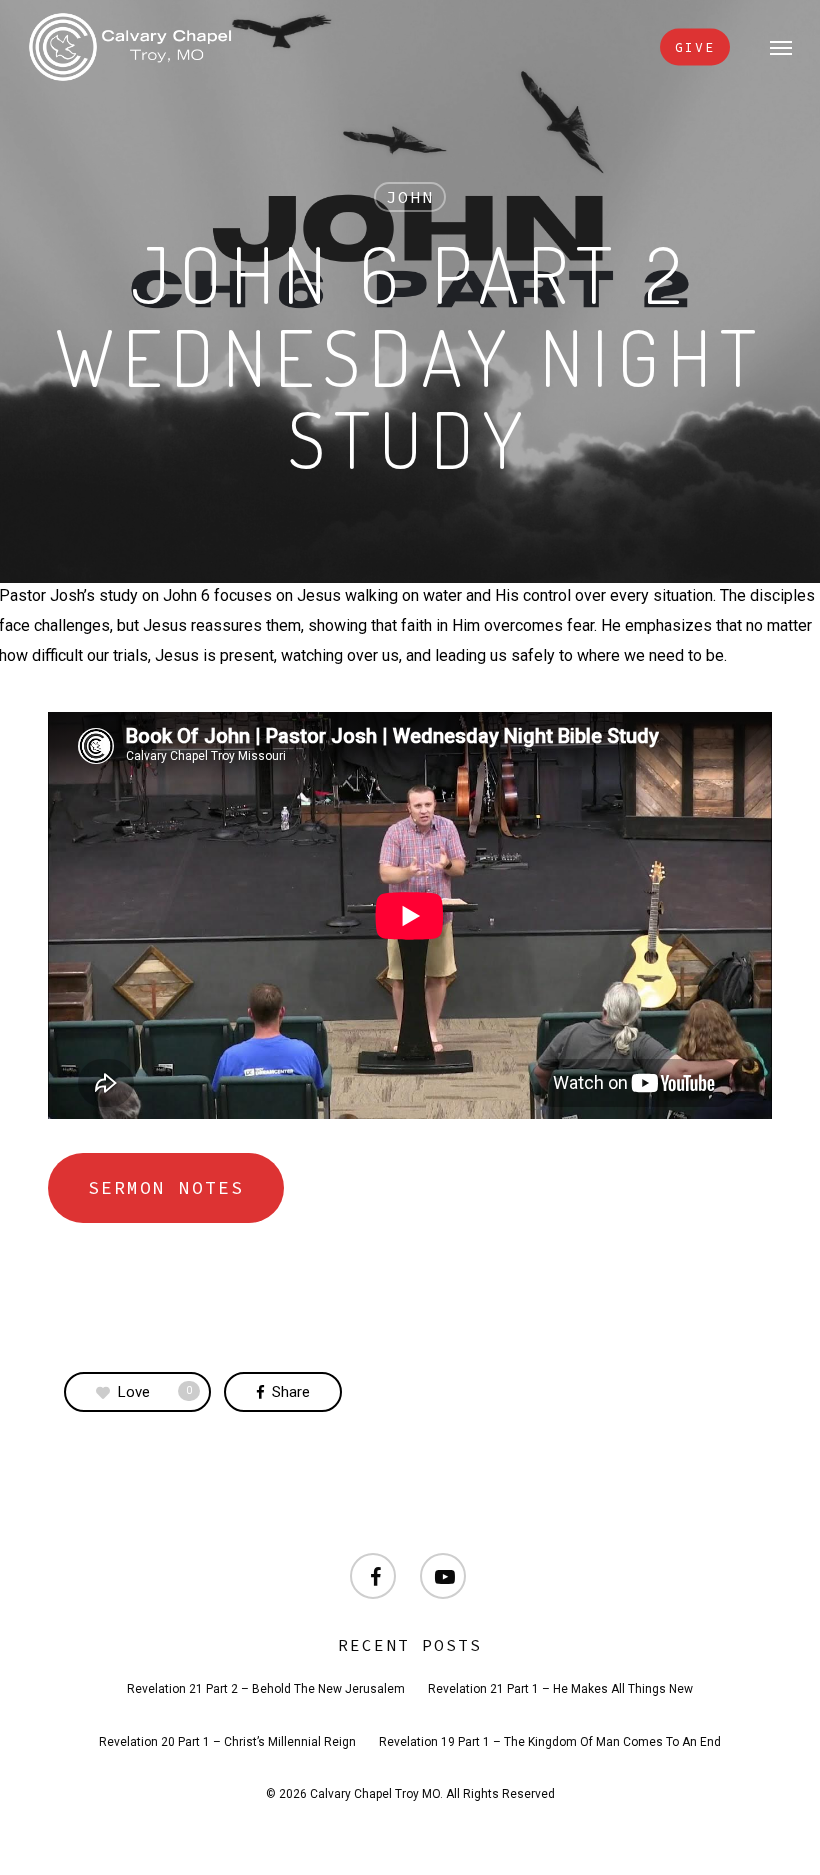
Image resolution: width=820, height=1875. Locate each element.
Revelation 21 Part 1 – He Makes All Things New (560, 1689)
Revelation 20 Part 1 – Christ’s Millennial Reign (227, 1742)
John (410, 197)
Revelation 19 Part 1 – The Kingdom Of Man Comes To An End (550, 1742)
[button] (781, 47)
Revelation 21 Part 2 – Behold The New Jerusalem (266, 1689)
